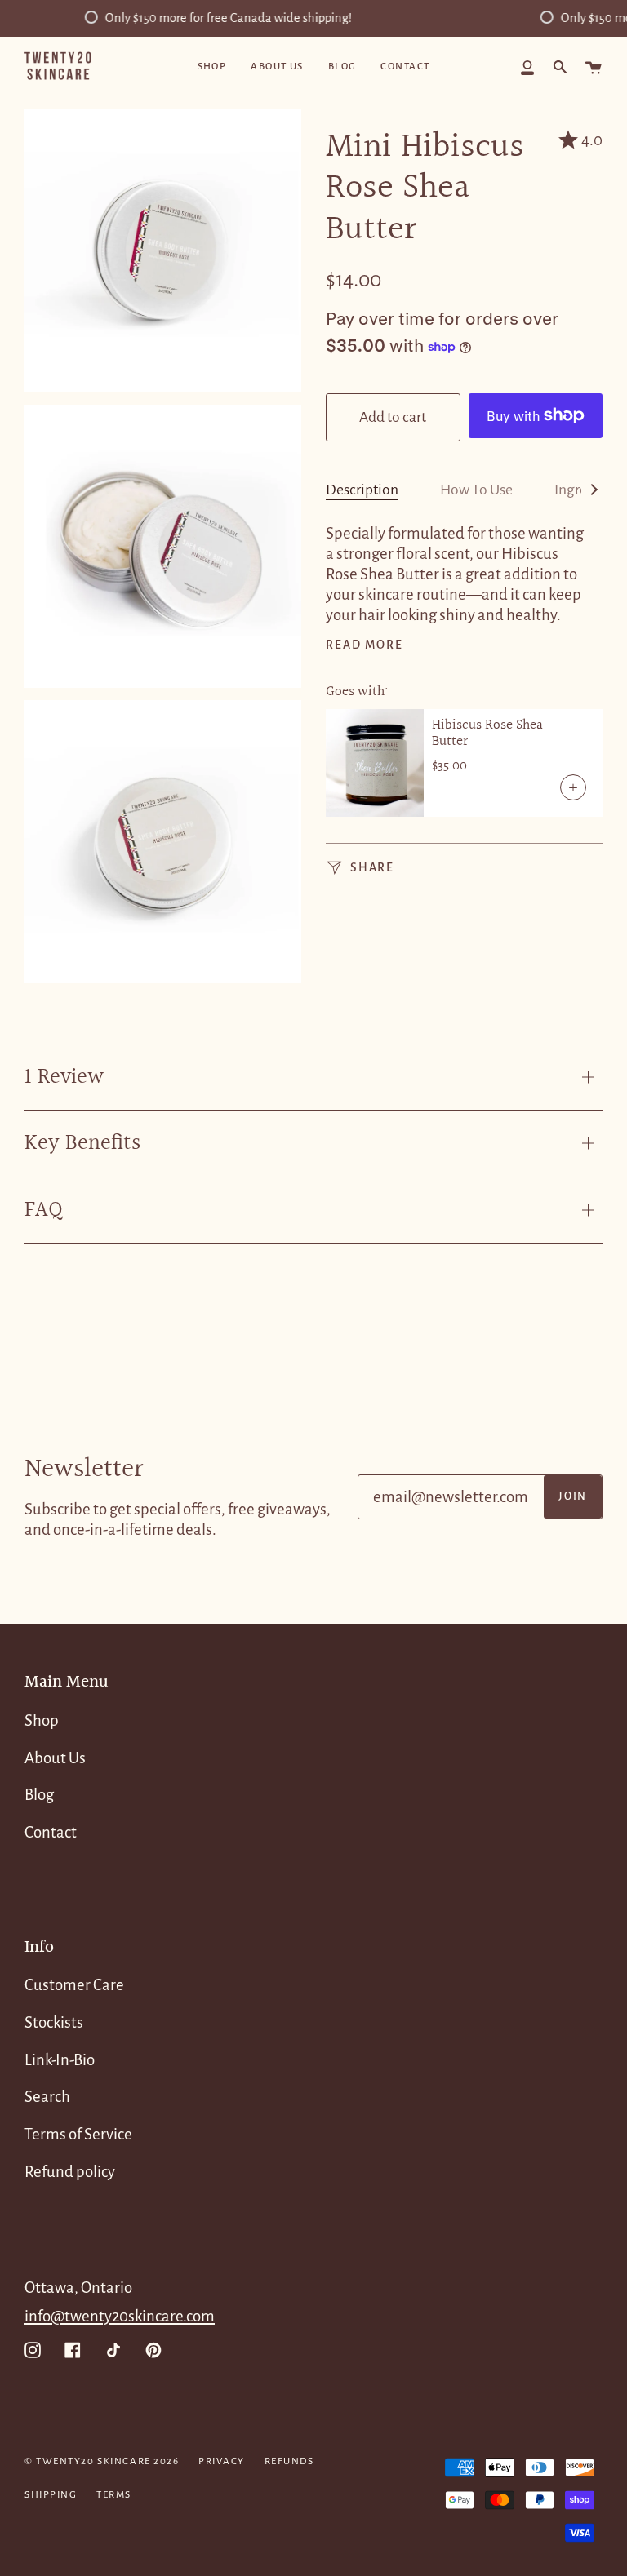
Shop (42, 1720)
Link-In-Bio (60, 2060)
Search (47, 2097)
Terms (114, 2495)
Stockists (54, 2022)
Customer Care (74, 1985)
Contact (51, 1832)
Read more (365, 645)
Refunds (289, 2461)
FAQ (44, 1210)
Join (573, 1496)
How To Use (476, 490)
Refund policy (70, 2172)
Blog (39, 1795)
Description (362, 490)
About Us (55, 1758)
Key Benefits (82, 1143)
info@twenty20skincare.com (120, 2316)
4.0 (592, 140)
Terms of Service (78, 2134)
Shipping (51, 2495)
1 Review (64, 1077)
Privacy (222, 2461)
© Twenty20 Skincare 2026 (102, 2461)
